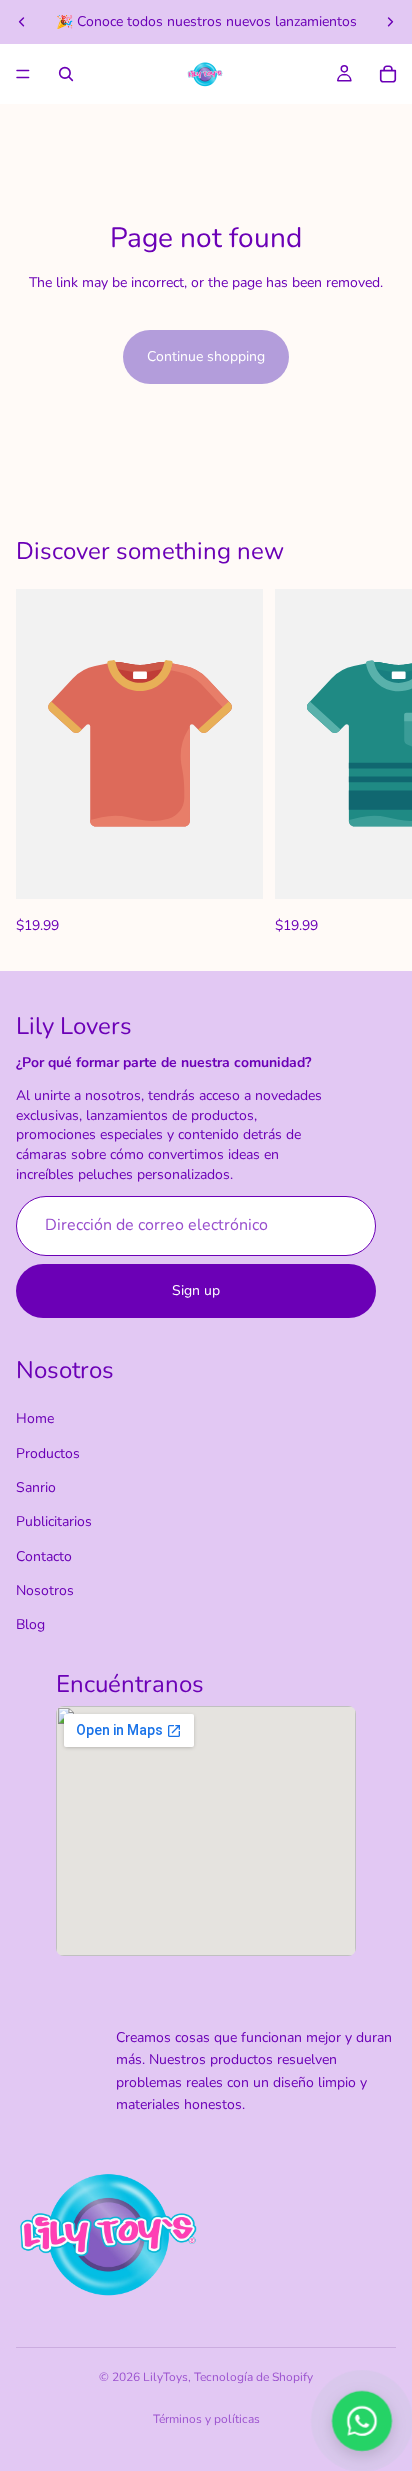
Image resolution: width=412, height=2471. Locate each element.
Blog (30, 1625)
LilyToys (165, 2377)
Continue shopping (206, 356)
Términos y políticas (206, 2419)
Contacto (44, 1556)
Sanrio (36, 1487)
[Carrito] (388, 74)
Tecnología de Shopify (253, 2377)
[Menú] (23, 74)
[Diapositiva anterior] (22, 22)
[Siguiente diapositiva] (390, 22)
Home (35, 1418)
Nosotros (45, 1590)
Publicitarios (54, 1521)
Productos (48, 1453)
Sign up (196, 1290)
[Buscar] (66, 74)
